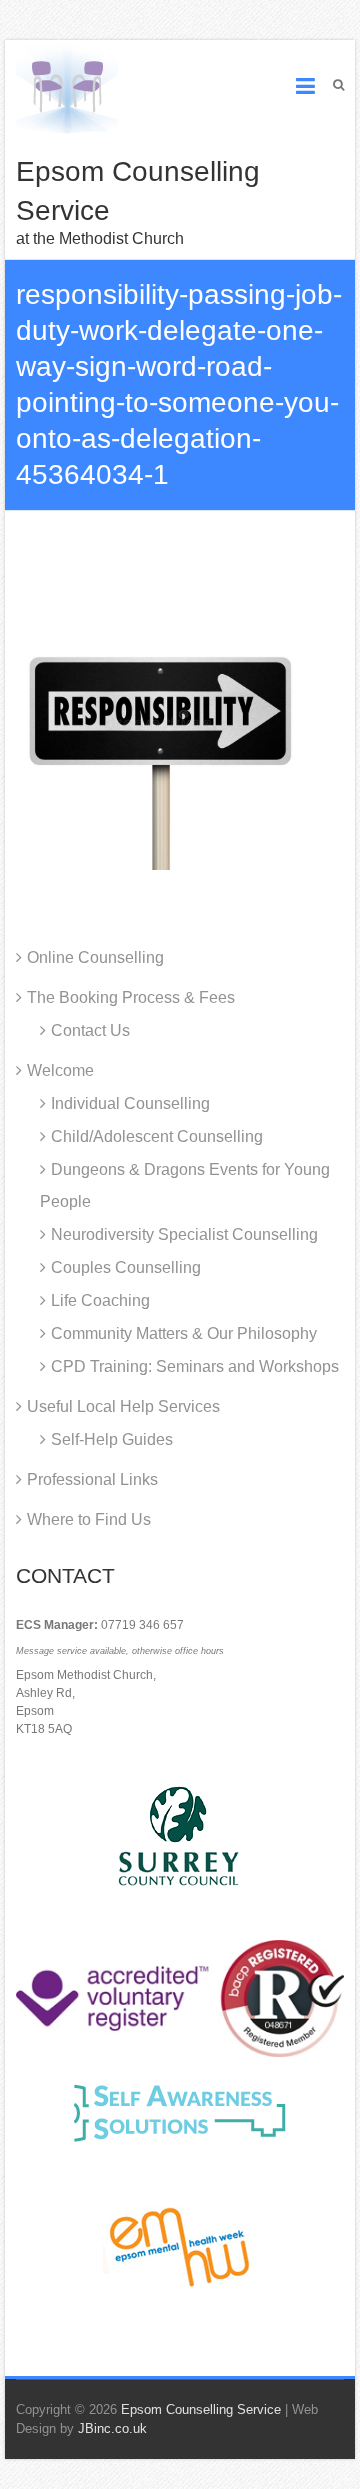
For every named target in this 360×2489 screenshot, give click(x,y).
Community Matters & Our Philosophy (184, 1333)
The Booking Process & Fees (131, 997)
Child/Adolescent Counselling (157, 1136)
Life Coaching (100, 1300)
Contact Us (90, 1030)
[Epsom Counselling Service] (67, 87)
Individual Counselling (130, 1103)
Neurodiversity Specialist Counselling (184, 1234)
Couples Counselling (126, 1267)
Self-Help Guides (112, 1439)
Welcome (60, 1070)
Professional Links (92, 1479)
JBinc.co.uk (112, 2428)
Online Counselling (95, 957)
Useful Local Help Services (123, 1406)
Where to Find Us (89, 1519)
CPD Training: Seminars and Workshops (195, 1366)
